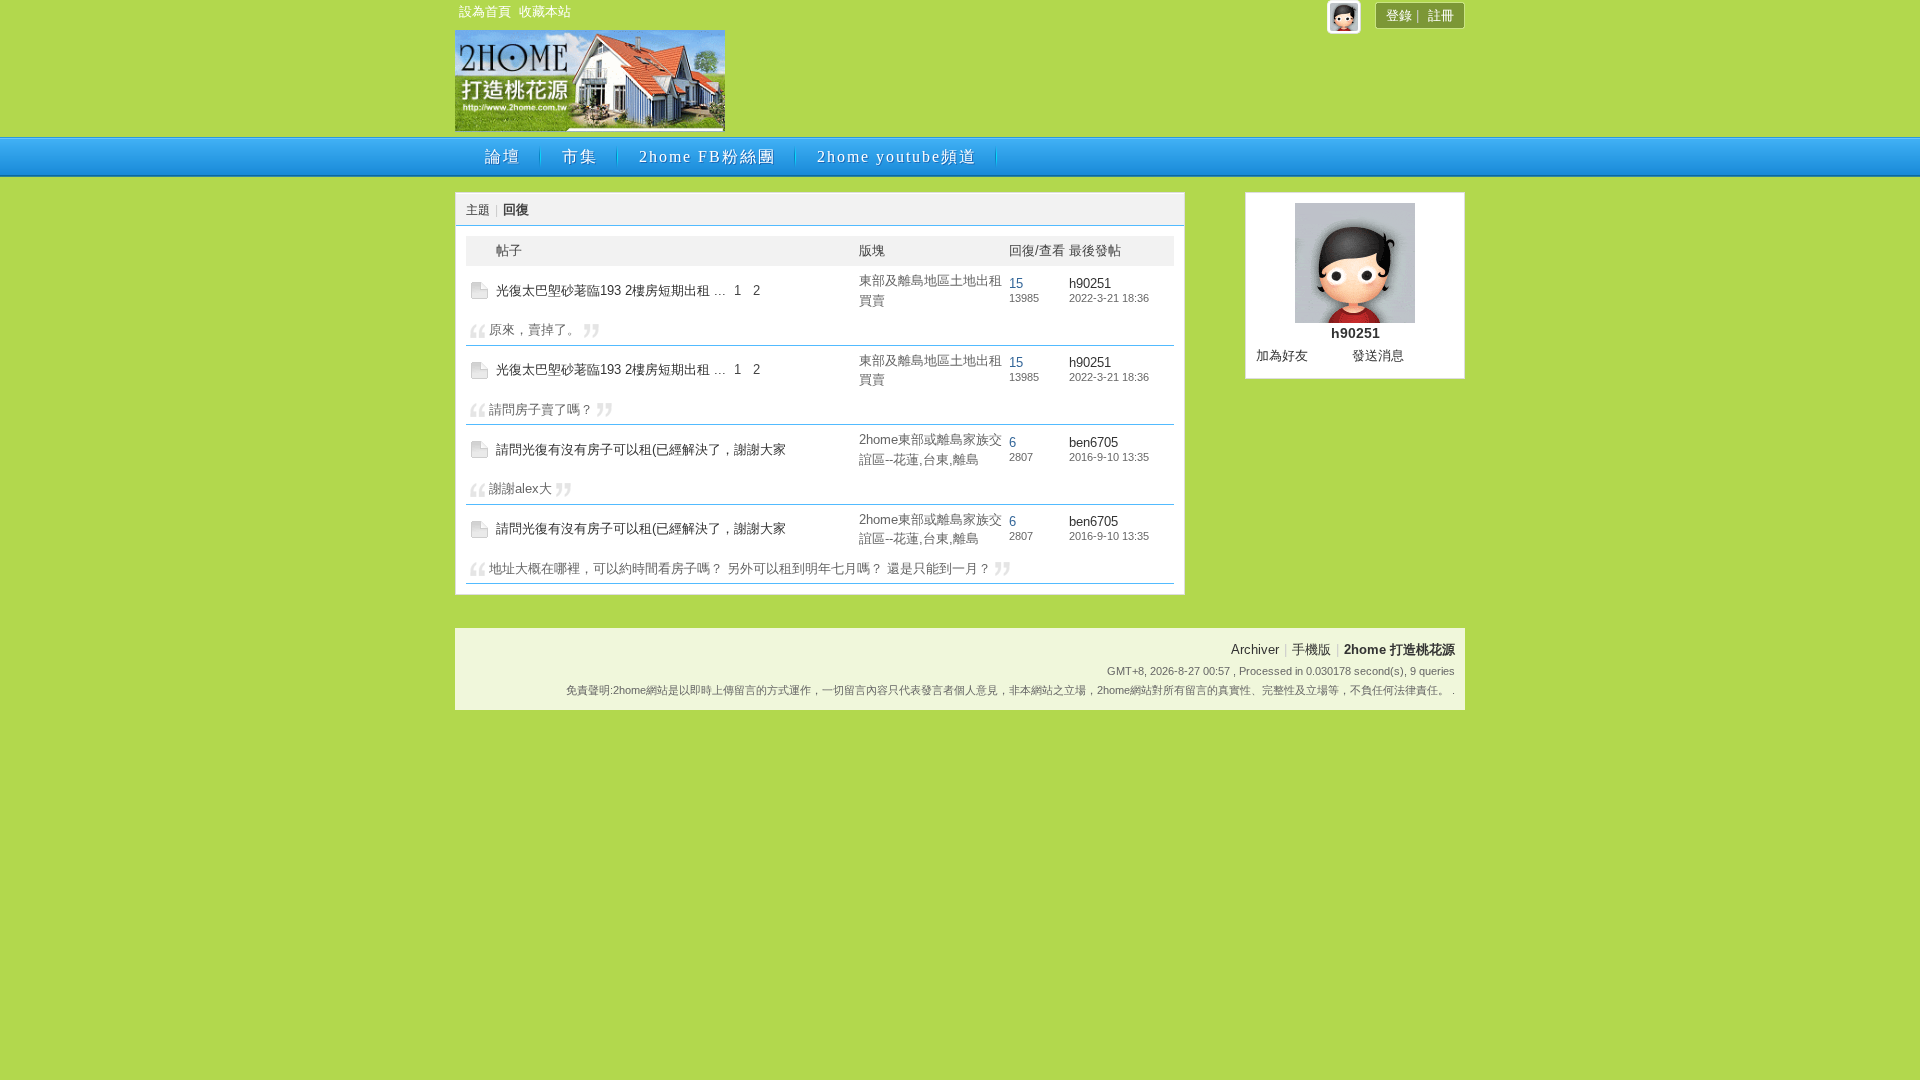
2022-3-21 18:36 (1109, 298)
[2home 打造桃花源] (590, 127)
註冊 (1441, 15)
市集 (580, 156)
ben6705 (1093, 442)
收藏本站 (545, 11)
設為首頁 (485, 11)
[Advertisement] (1093, 87)
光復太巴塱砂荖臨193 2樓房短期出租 (603, 290)
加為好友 (1282, 355)
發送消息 (1378, 355)
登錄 (1399, 15)
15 (1016, 283)
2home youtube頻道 (897, 156)
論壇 (503, 156)
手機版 (1311, 649)
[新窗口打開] (479, 294)
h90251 (1090, 283)
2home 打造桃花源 (1399, 649)
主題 (478, 210)
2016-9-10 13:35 (1109, 457)
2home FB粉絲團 (707, 156)
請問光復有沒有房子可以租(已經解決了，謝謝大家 (641, 449)
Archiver (1255, 649)
